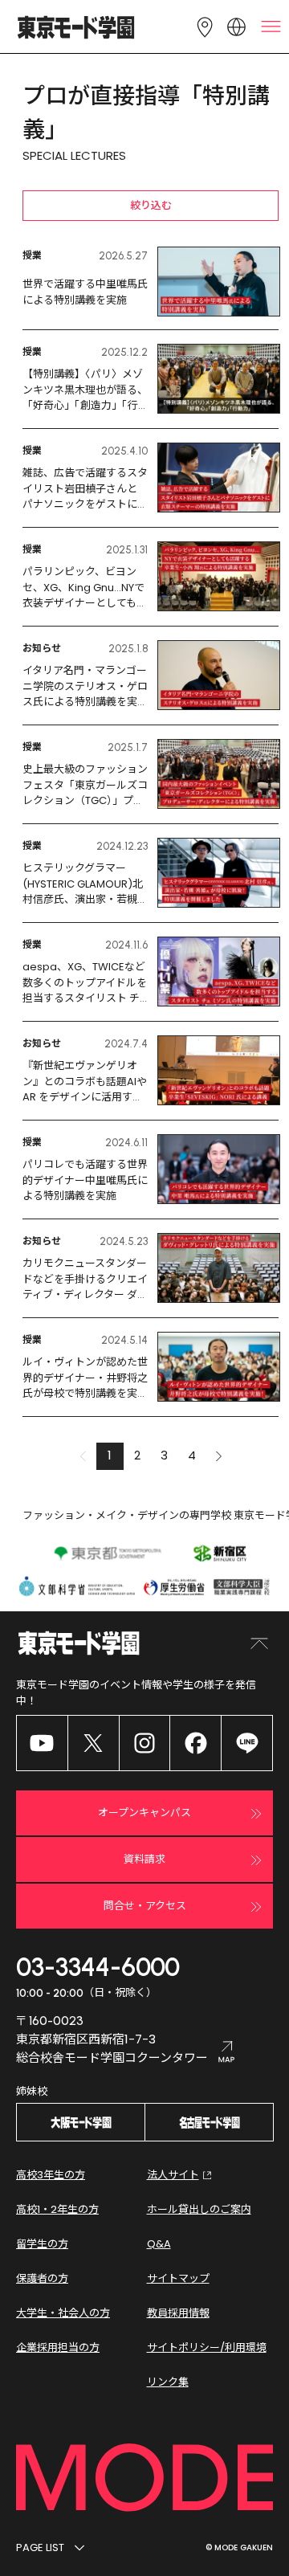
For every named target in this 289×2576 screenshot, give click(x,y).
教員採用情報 (178, 2313)
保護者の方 (42, 2278)
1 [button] (110, 1455)
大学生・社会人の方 (63, 2313)
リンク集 (168, 2382)
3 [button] (164, 1455)
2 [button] (137, 1455)
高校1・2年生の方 (57, 2209)
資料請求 (144, 1859)
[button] (219, 1456)
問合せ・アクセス (145, 1906)
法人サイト (173, 2175)
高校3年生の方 (51, 2175)
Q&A (159, 2244)
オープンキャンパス (144, 1813)
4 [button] (192, 1455)
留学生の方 (42, 2244)
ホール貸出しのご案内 (199, 2209)
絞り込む (151, 205)
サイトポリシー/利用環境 (207, 2347)
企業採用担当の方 (58, 2347)
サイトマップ (178, 2278)
